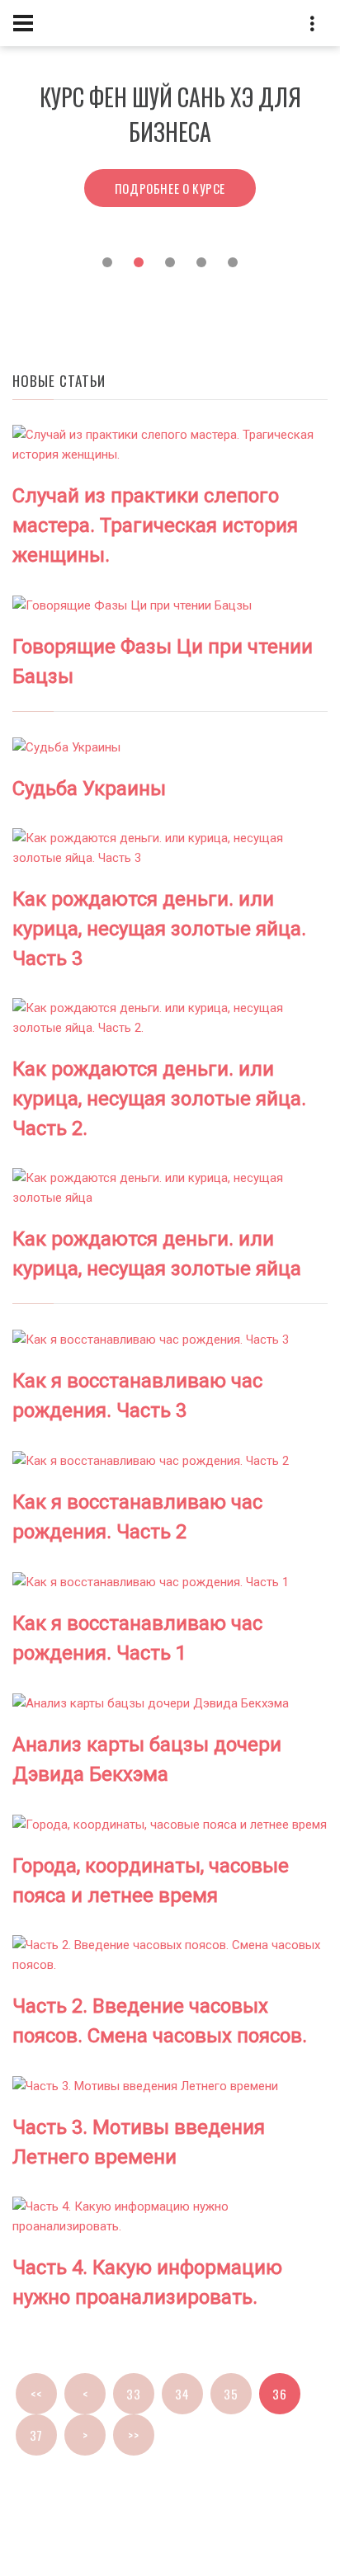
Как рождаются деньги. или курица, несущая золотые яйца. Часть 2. (159, 1099)
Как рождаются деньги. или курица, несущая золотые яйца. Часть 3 (159, 929)
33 (133, 2394)
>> (133, 2435)
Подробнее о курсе (170, 188)
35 (231, 2394)
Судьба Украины (89, 789)
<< (36, 2394)
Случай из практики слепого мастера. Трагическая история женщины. (155, 525)
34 (182, 2394)
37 (36, 2435)
